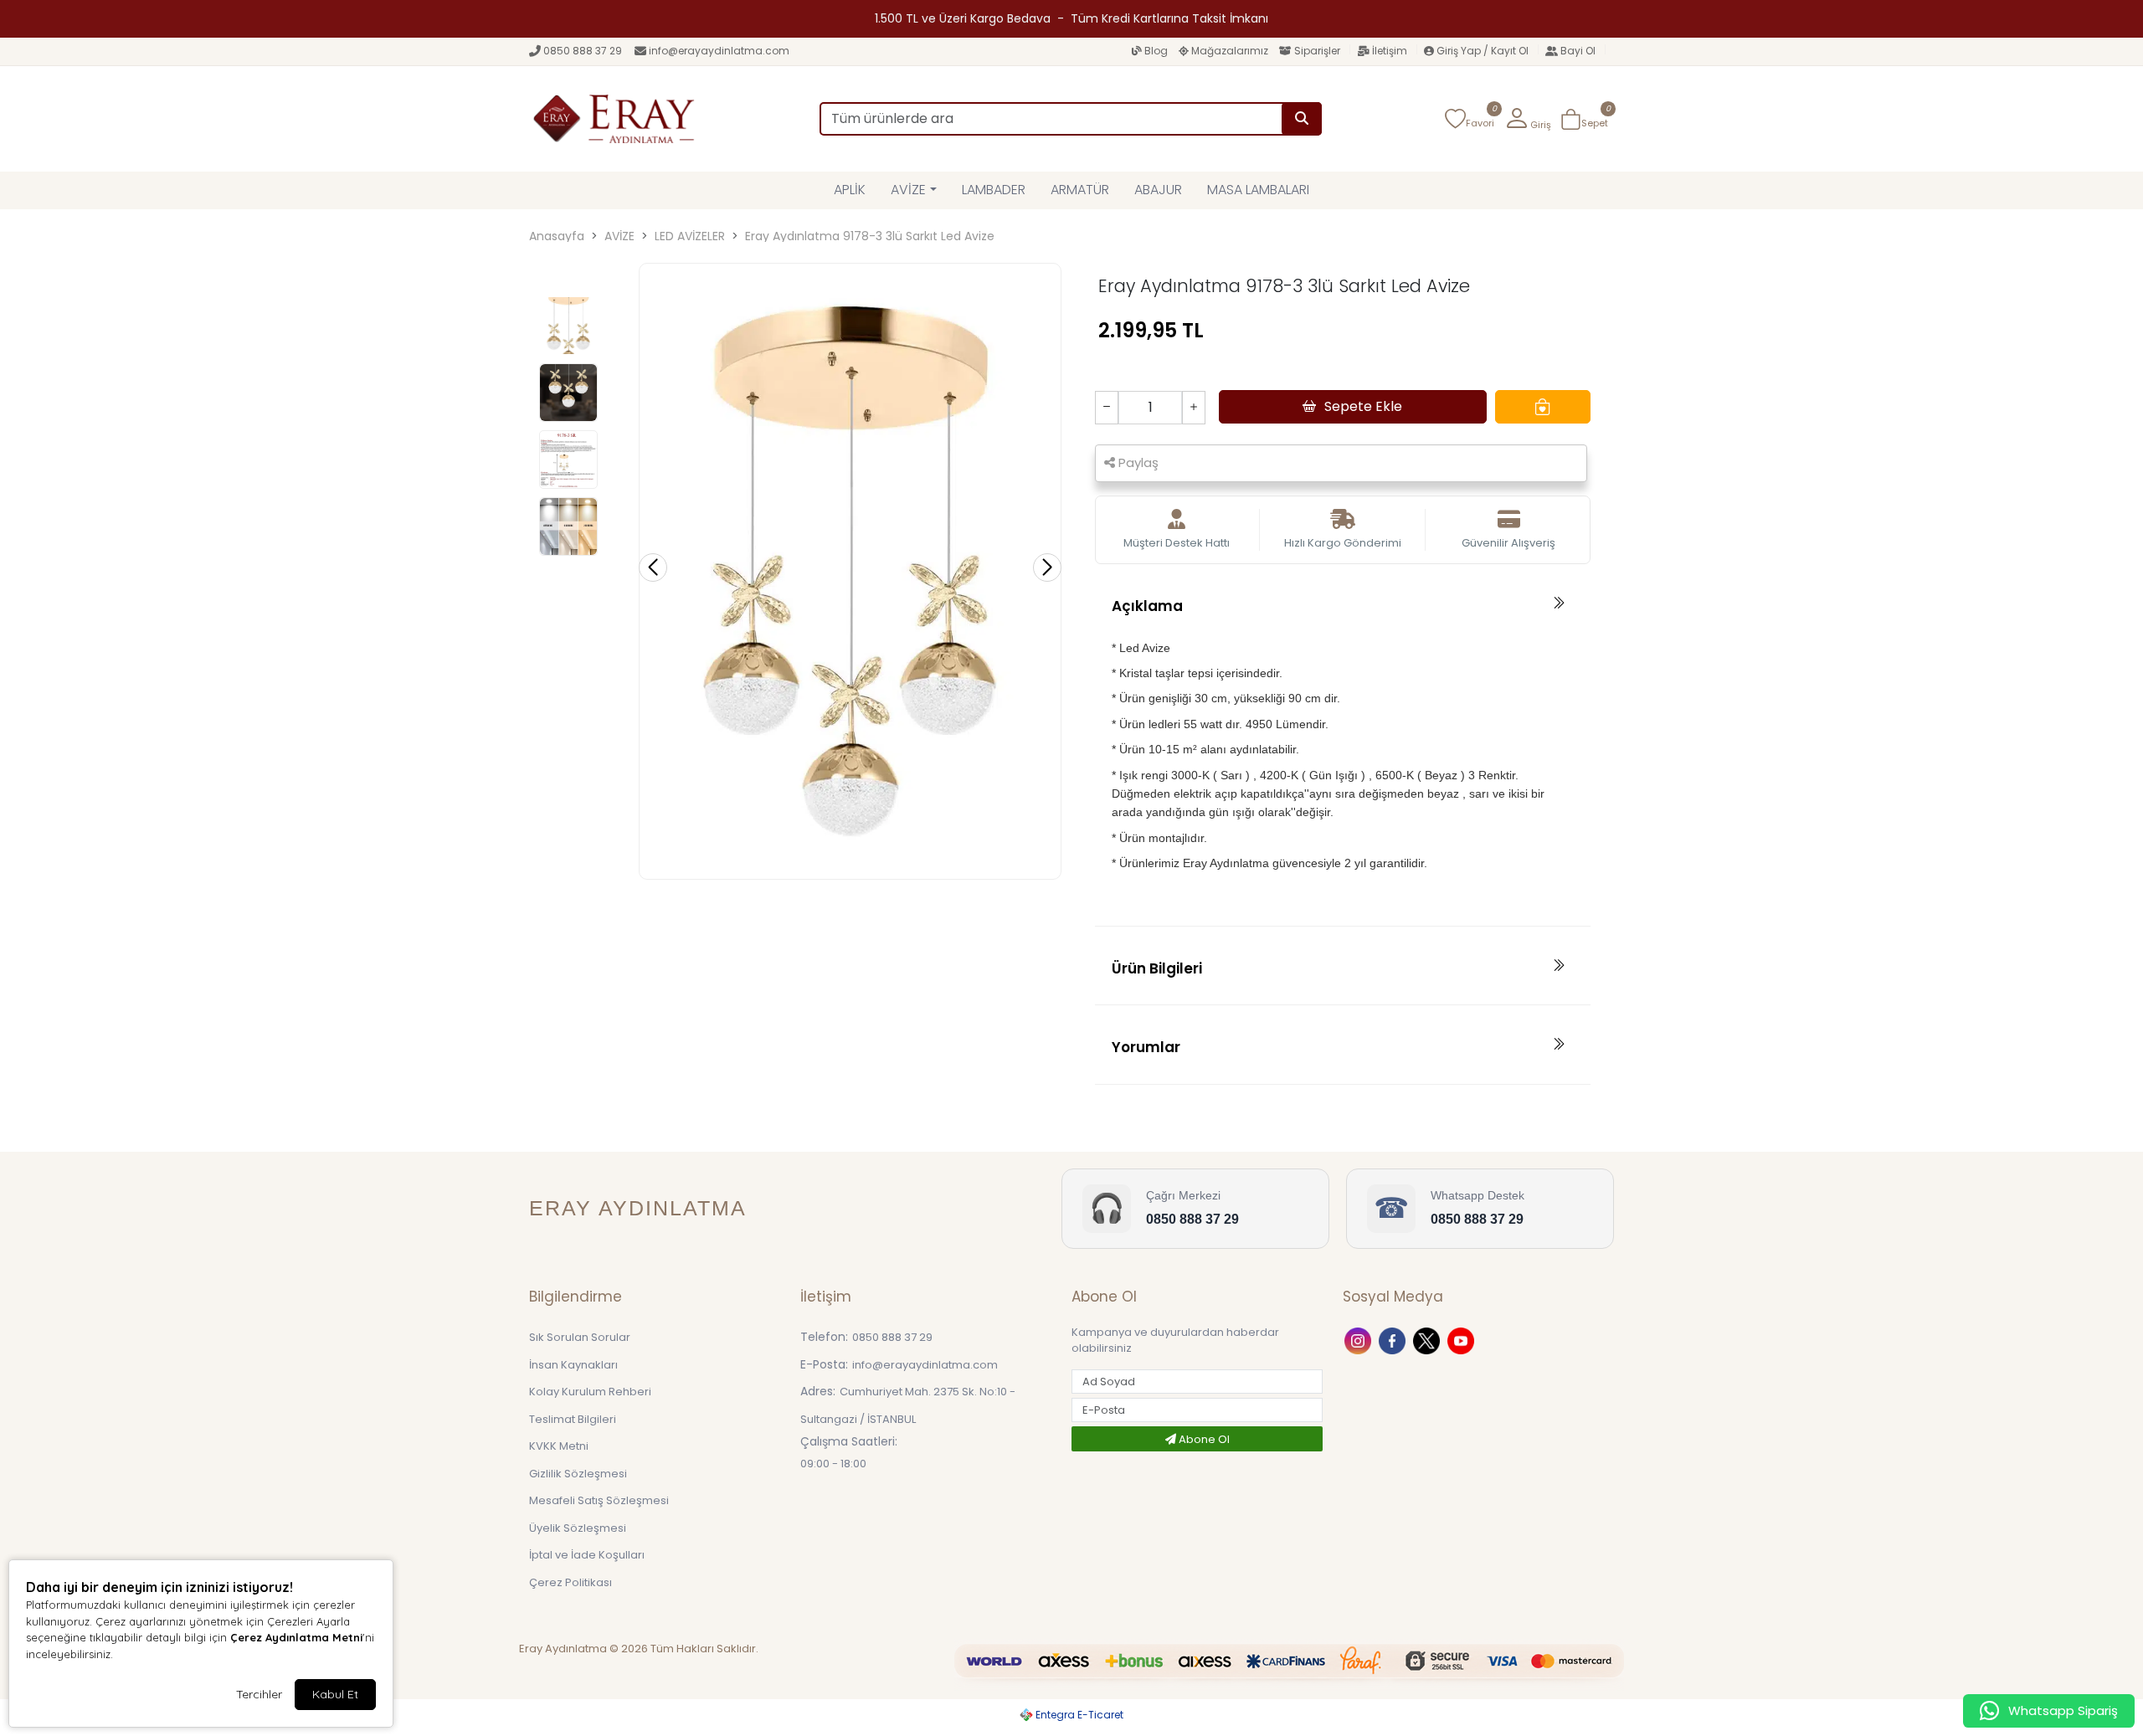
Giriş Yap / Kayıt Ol (1483, 51)
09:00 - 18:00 (833, 1464)
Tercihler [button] (259, 1694)
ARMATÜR (1080, 190)
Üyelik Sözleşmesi (578, 1528)
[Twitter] (1429, 1340)
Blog (1156, 51)
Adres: (818, 1391)
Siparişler (1317, 51)
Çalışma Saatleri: (849, 1441)
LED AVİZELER (690, 236)
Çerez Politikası (570, 1582)
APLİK (850, 190)
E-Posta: (824, 1364)
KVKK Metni (559, 1446)
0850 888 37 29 (583, 51)
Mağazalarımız (1230, 51)
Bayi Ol (1578, 51)
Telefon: (824, 1337)
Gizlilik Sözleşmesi (578, 1474)
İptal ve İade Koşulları (587, 1555)
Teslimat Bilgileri (573, 1419)
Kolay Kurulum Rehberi (590, 1392)
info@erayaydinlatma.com (719, 51)
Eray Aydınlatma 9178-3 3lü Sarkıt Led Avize (870, 236)
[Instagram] (1360, 1340)
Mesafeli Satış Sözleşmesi (599, 1500)
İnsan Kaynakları (573, 1365)
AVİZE (908, 190)
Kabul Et (335, 1694)
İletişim (1390, 51)
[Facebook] (1394, 1340)
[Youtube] (1463, 1340)
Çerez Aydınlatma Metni (296, 1637)
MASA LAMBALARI (1258, 190)
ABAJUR (1158, 190)
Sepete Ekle (1363, 406)
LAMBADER (994, 190)
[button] (1527, 119)
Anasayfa (557, 236)
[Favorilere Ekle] (1543, 407)
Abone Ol (1203, 1439)
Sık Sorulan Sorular (580, 1337)
